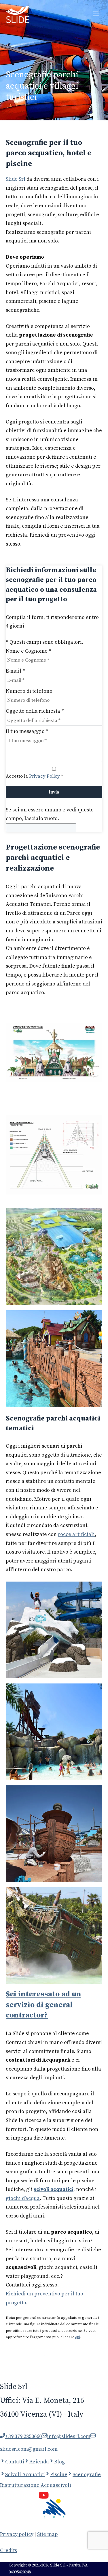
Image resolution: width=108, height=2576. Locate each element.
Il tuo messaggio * (27, 731)
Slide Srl (16, 179)
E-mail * (15, 671)
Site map (48, 2534)
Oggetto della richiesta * (35, 711)
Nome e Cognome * (29, 651)
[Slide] (17, 14)
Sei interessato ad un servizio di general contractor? (43, 2005)
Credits (8, 2550)
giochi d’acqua (23, 2198)
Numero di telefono (29, 691)
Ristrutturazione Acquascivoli (36, 2485)
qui (78, 2337)
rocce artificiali (76, 1534)
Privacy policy (17, 2534)
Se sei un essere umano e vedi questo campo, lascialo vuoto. (50, 814)
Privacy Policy (44, 776)
